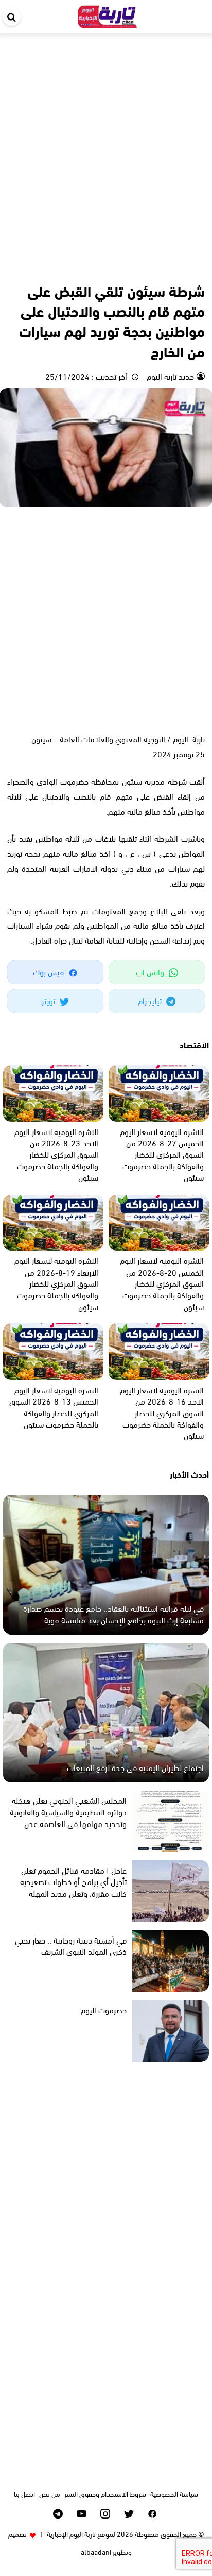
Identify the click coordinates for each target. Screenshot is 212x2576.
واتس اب (151, 972)
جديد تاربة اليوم (169, 376)
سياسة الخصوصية (174, 2494)
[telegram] (58, 2514)
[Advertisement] (106, 144)
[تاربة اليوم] (108, 15)
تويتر (49, 1000)
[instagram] (105, 2514)
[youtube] (82, 2514)
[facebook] (153, 2514)
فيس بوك (49, 972)
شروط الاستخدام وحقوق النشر (105, 2494)
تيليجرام (151, 1000)
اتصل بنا (24, 2494)
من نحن (50, 2494)
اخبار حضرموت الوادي (177, 268)
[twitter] (129, 2514)
